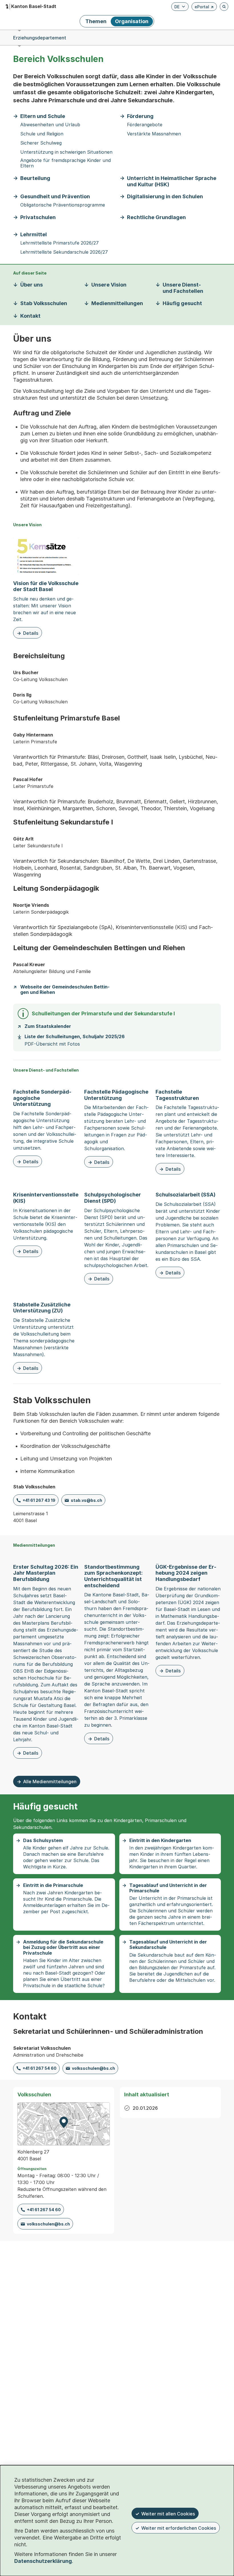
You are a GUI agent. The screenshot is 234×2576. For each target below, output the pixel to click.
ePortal (204, 8)
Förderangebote (145, 125)
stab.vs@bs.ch (86, 1500)
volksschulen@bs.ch (93, 2068)
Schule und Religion (42, 134)
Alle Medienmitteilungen (50, 1782)
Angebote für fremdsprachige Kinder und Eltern (65, 163)
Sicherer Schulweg (41, 143)
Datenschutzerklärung (43, 2561)
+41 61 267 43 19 (39, 1500)
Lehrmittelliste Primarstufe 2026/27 (59, 243)
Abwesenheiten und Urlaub (50, 125)
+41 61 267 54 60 (40, 2068)
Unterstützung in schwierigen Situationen (66, 152)
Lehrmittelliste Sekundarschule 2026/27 (64, 252)
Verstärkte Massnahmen (154, 134)
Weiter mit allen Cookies (168, 2514)
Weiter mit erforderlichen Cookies (179, 2528)
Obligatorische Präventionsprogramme (63, 205)
